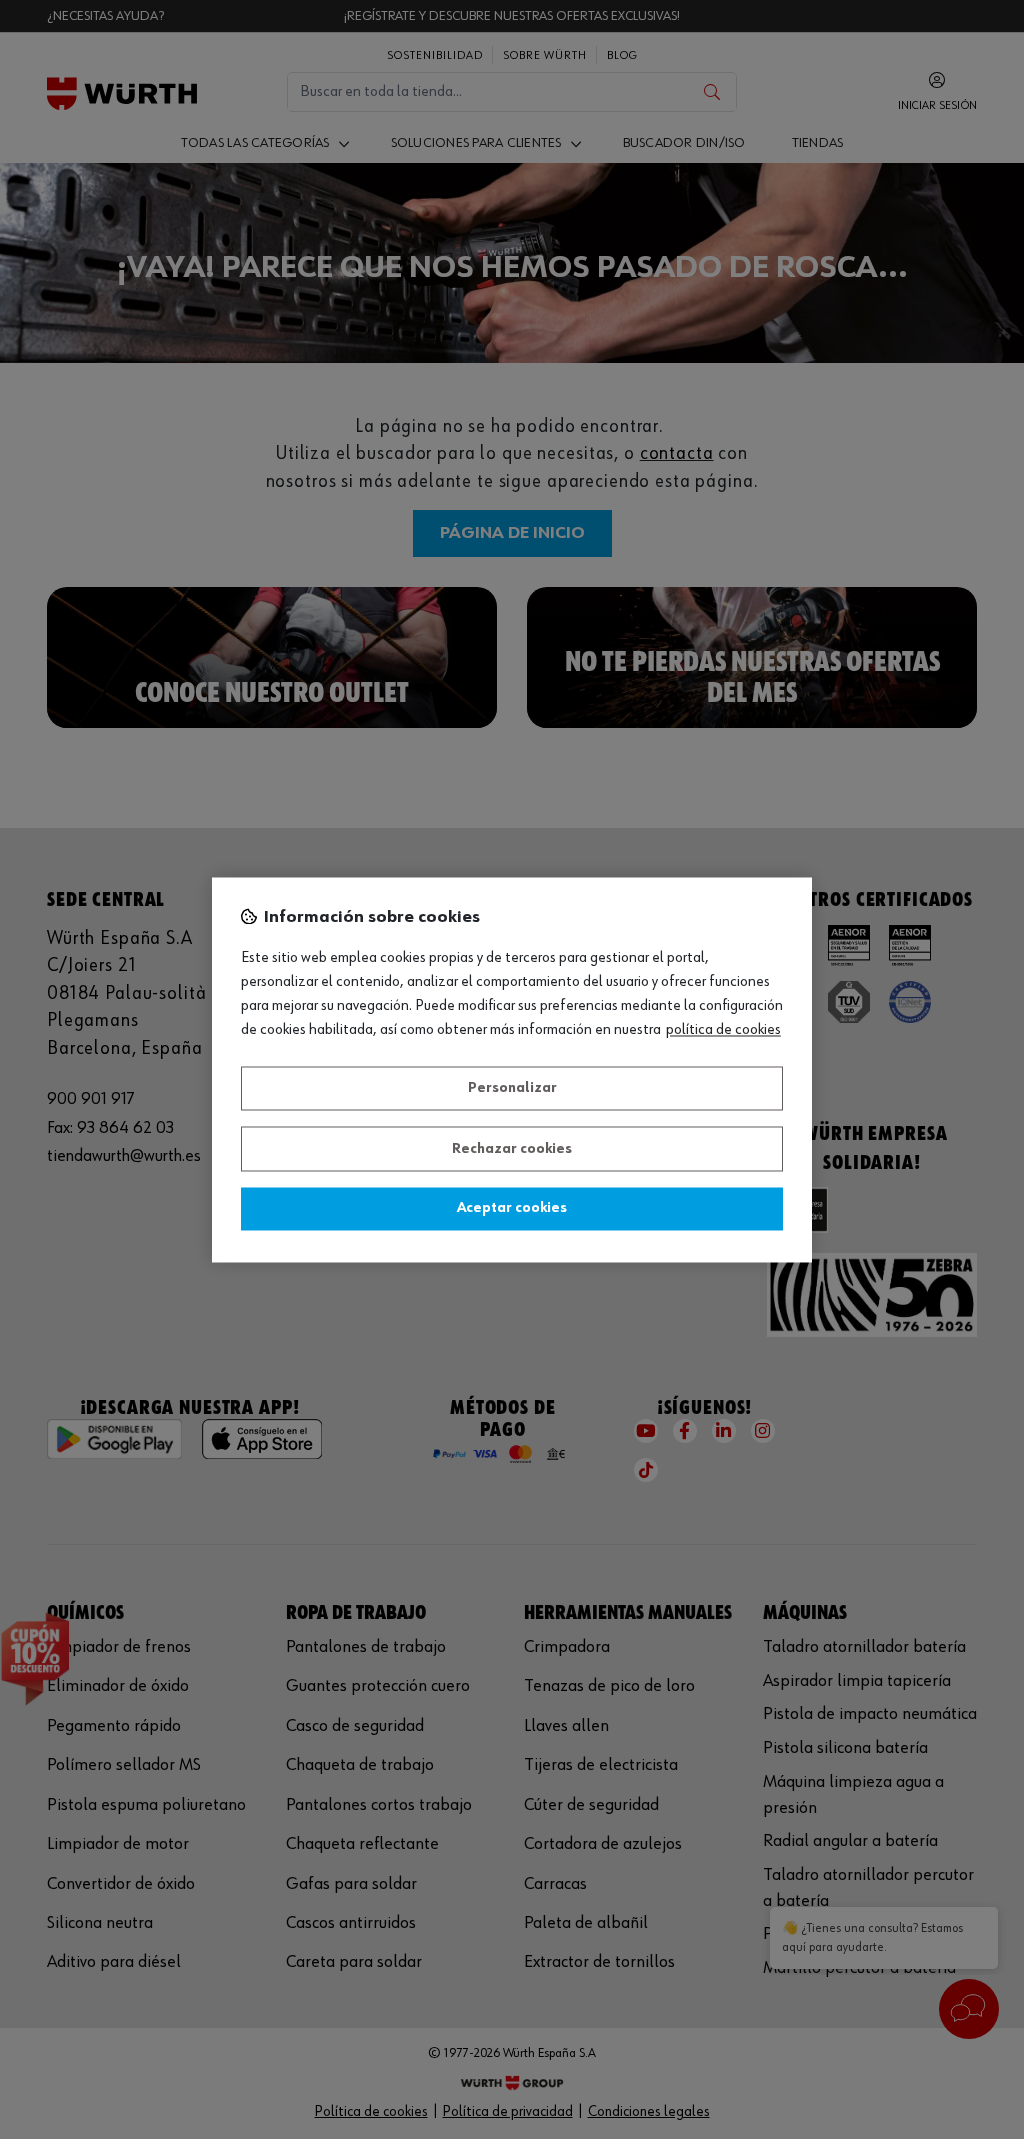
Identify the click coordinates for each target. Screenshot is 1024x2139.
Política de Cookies (723, 1030)
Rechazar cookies (512, 1149)
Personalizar (512, 1089)
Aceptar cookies (512, 1209)
